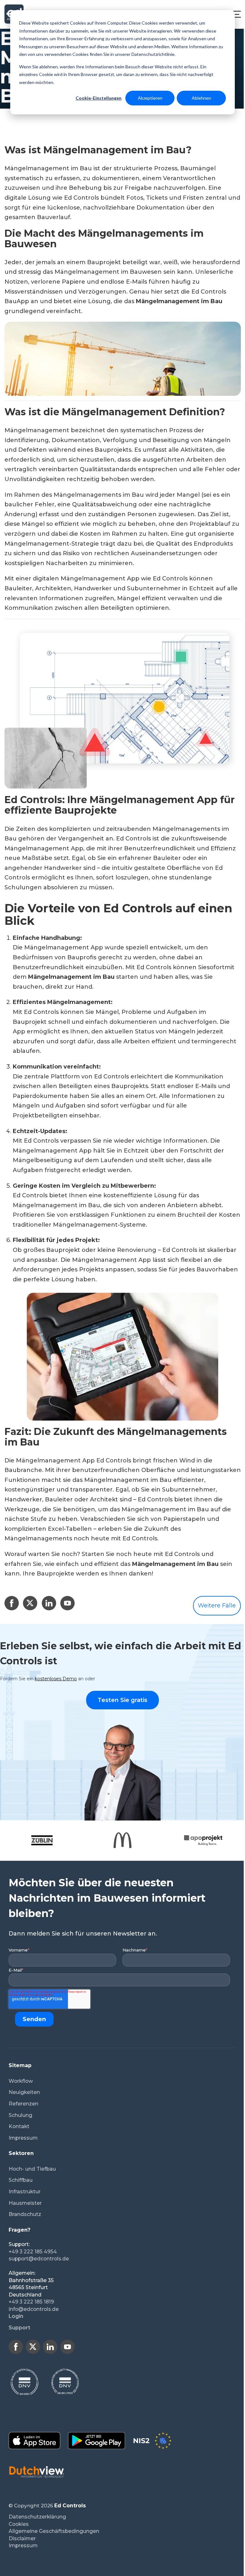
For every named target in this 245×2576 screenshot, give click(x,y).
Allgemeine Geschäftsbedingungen (54, 2531)
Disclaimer (22, 2538)
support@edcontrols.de (39, 2259)
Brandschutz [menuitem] (25, 2214)
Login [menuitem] (16, 2316)
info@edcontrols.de (34, 2309)
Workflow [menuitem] (21, 2081)
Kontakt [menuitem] (19, 2126)
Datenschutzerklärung (37, 2517)
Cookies (19, 2524)
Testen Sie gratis (122, 1700)
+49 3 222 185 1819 (31, 2302)
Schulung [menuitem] (20, 2115)
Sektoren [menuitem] (21, 2153)
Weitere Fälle (217, 1606)
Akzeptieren (150, 98)
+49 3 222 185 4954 (33, 2252)
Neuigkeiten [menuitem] (24, 2092)
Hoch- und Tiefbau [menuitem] (32, 2169)
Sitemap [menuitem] (20, 2065)
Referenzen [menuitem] (23, 2104)
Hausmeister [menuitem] (25, 2203)
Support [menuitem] (19, 2328)
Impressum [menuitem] (23, 2138)
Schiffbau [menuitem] (21, 2180)
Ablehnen (201, 98)
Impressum (23, 2545)
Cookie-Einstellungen (99, 98)
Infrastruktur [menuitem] (25, 2192)
